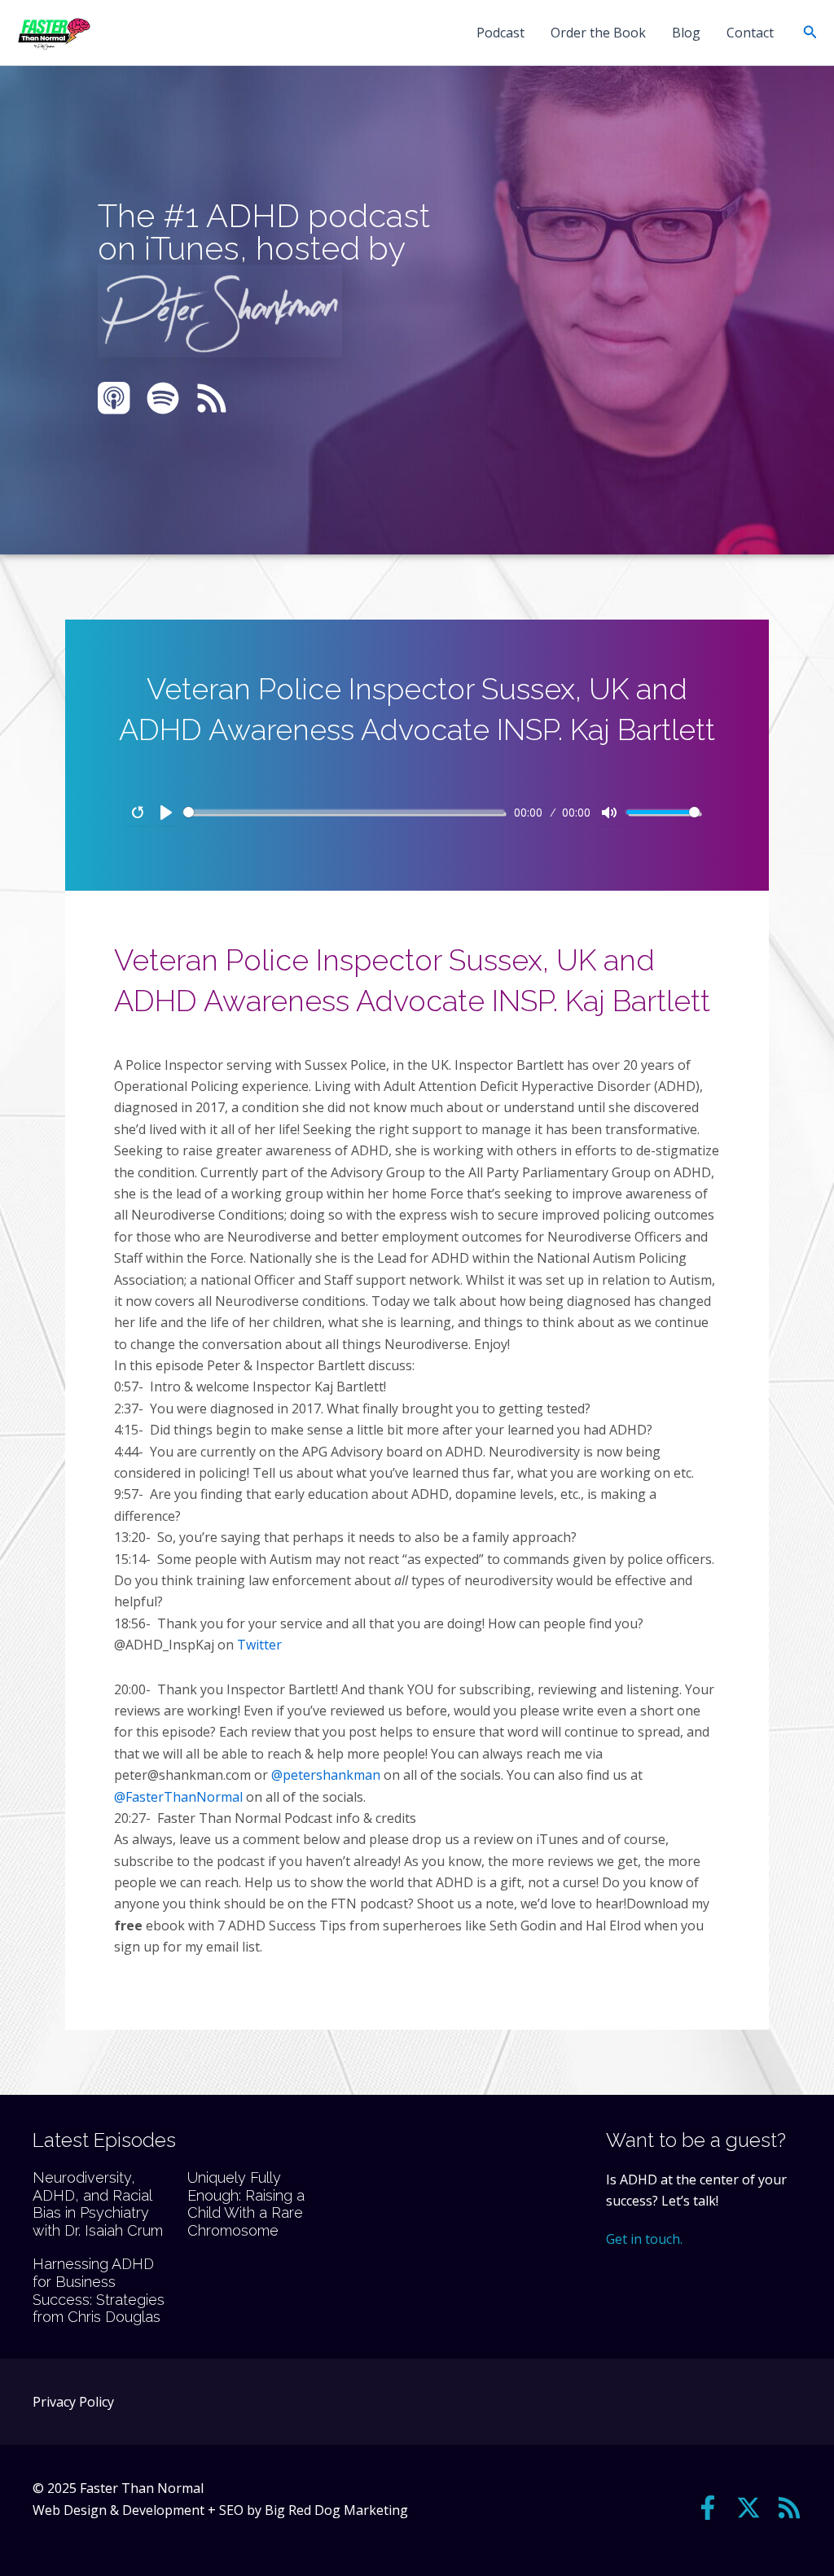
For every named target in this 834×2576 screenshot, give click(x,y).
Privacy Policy (73, 2402)
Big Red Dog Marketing (336, 2510)
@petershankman (326, 1775)
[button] (810, 33)
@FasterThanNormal (178, 1797)
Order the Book (598, 33)
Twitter (259, 1645)
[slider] (344, 812)
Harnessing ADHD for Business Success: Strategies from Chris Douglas (99, 2290)
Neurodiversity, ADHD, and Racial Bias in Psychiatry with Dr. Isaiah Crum (98, 2204)
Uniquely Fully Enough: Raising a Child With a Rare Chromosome (246, 2204)
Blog (686, 33)
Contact (750, 33)
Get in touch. (644, 2239)
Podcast (500, 33)
